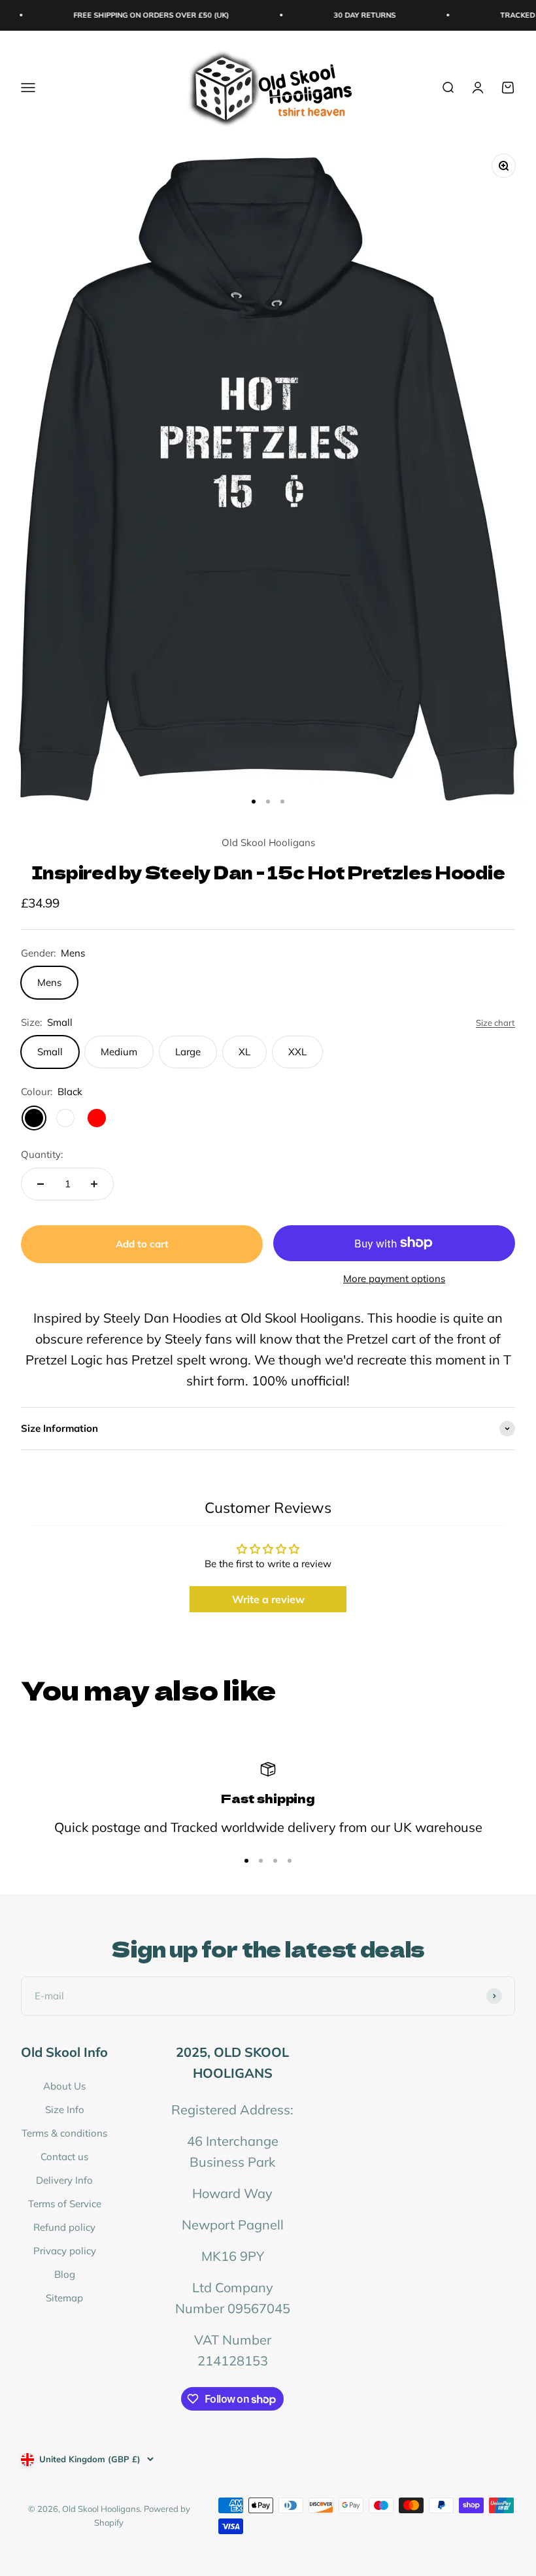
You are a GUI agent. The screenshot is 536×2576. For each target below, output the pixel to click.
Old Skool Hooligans (268, 842)
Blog (65, 2274)
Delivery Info (64, 2180)
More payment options (394, 1279)
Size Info (65, 2110)
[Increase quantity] (94, 1184)
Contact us (64, 2157)
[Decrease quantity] (41, 1184)
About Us (64, 2086)
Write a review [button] (268, 1599)
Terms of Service (65, 2204)
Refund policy (64, 2227)
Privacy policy (65, 2251)
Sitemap (64, 2298)
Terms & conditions (64, 2133)
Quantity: (42, 1154)
